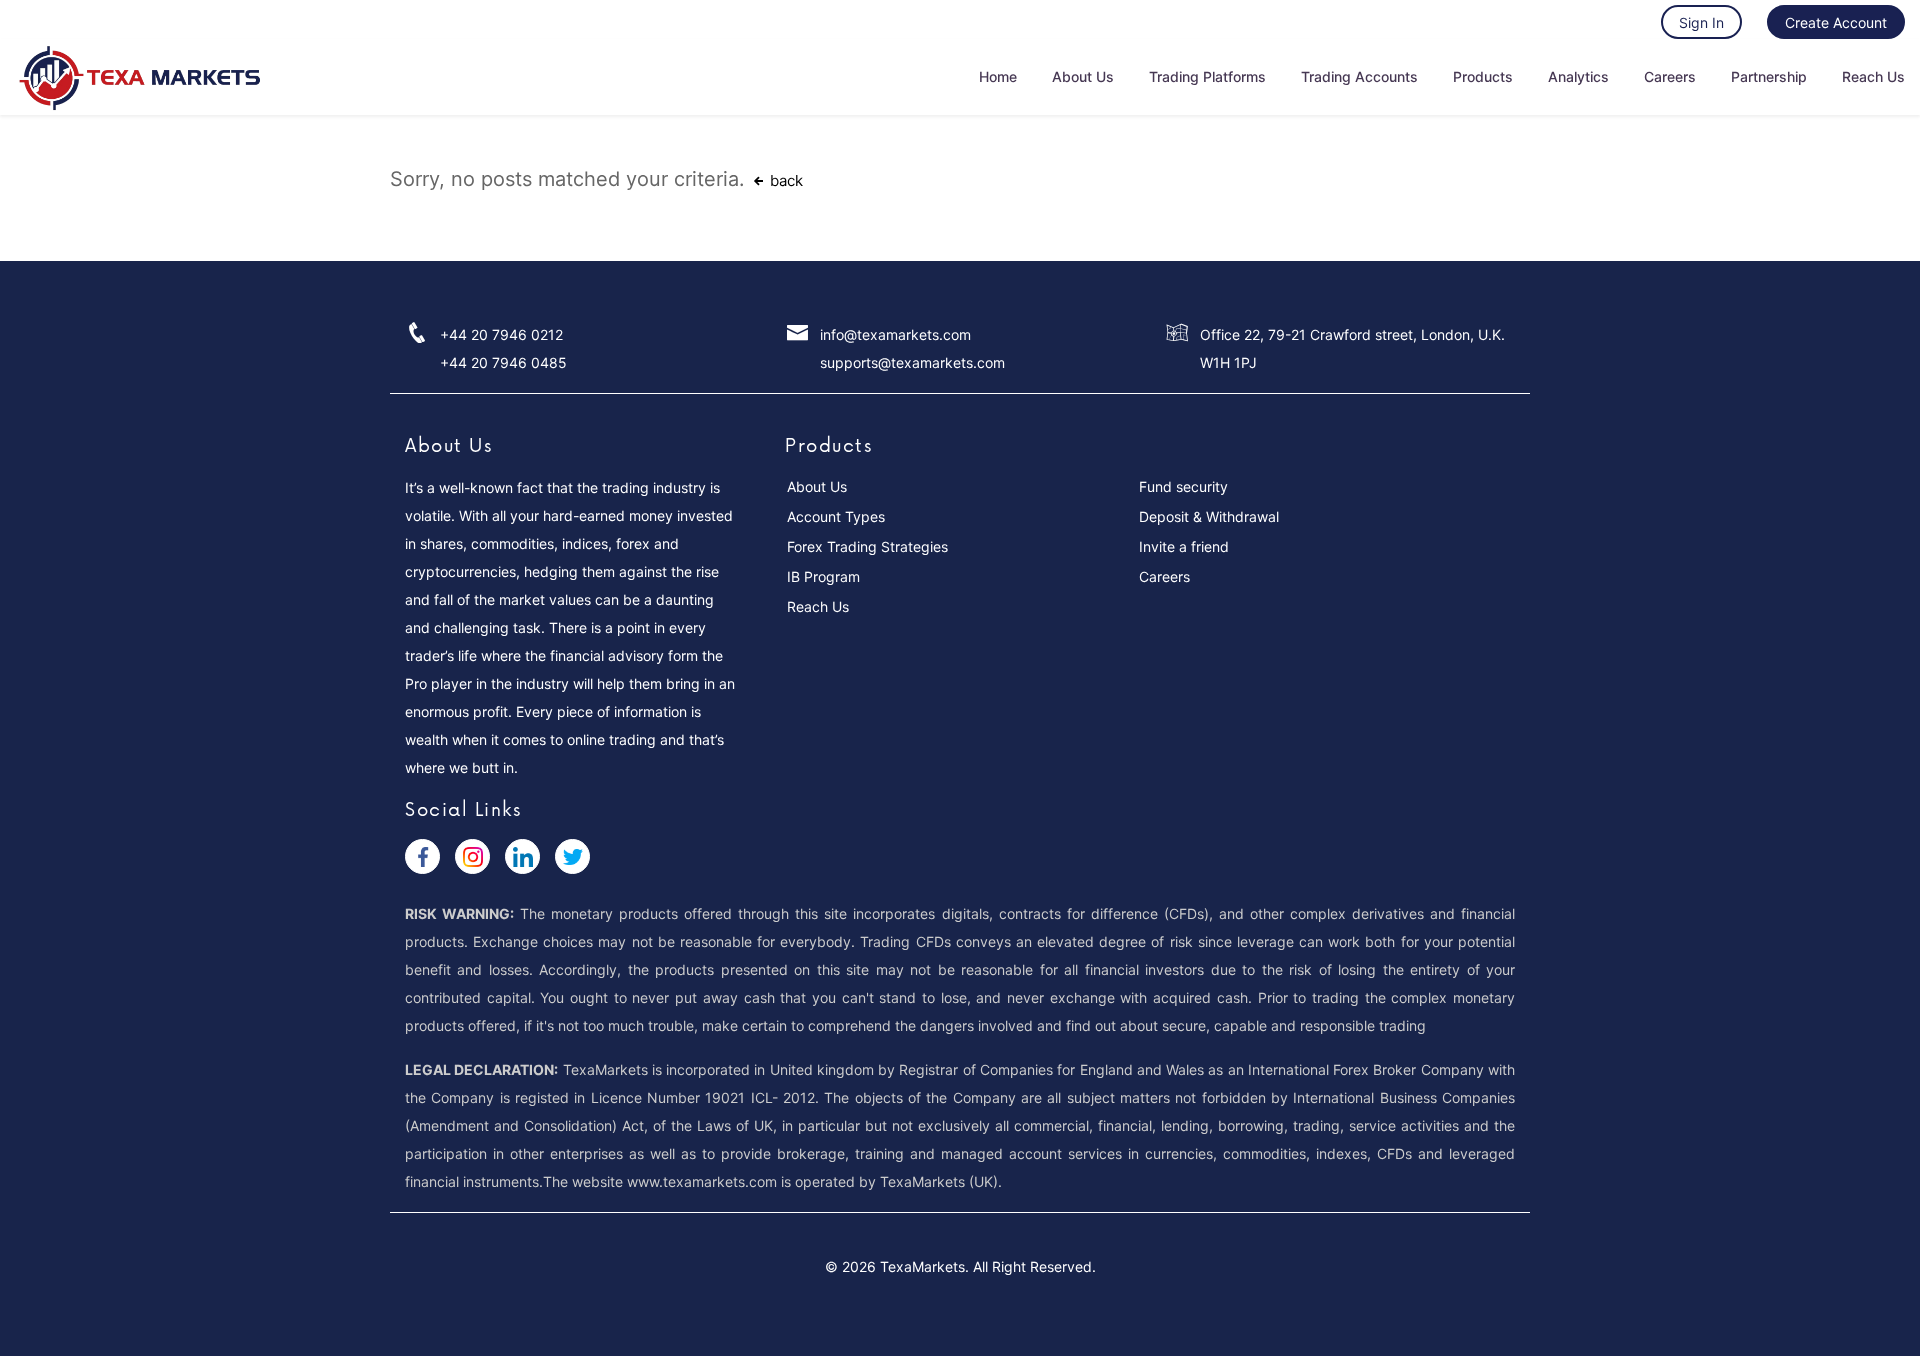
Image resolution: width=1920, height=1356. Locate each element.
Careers (1670, 76)
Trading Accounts (1359, 76)
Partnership (1769, 76)
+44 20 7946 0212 (501, 334)
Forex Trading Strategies (867, 546)
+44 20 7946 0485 (503, 362)
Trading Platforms (1207, 76)
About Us (1083, 76)
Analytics (1578, 76)
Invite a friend (1184, 546)
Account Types (836, 516)
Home (998, 76)
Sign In (1701, 22)
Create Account (1836, 22)
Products (1483, 76)
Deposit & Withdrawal (1209, 516)
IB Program (823, 576)
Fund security (1183, 486)
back (784, 180)
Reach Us (1873, 76)
